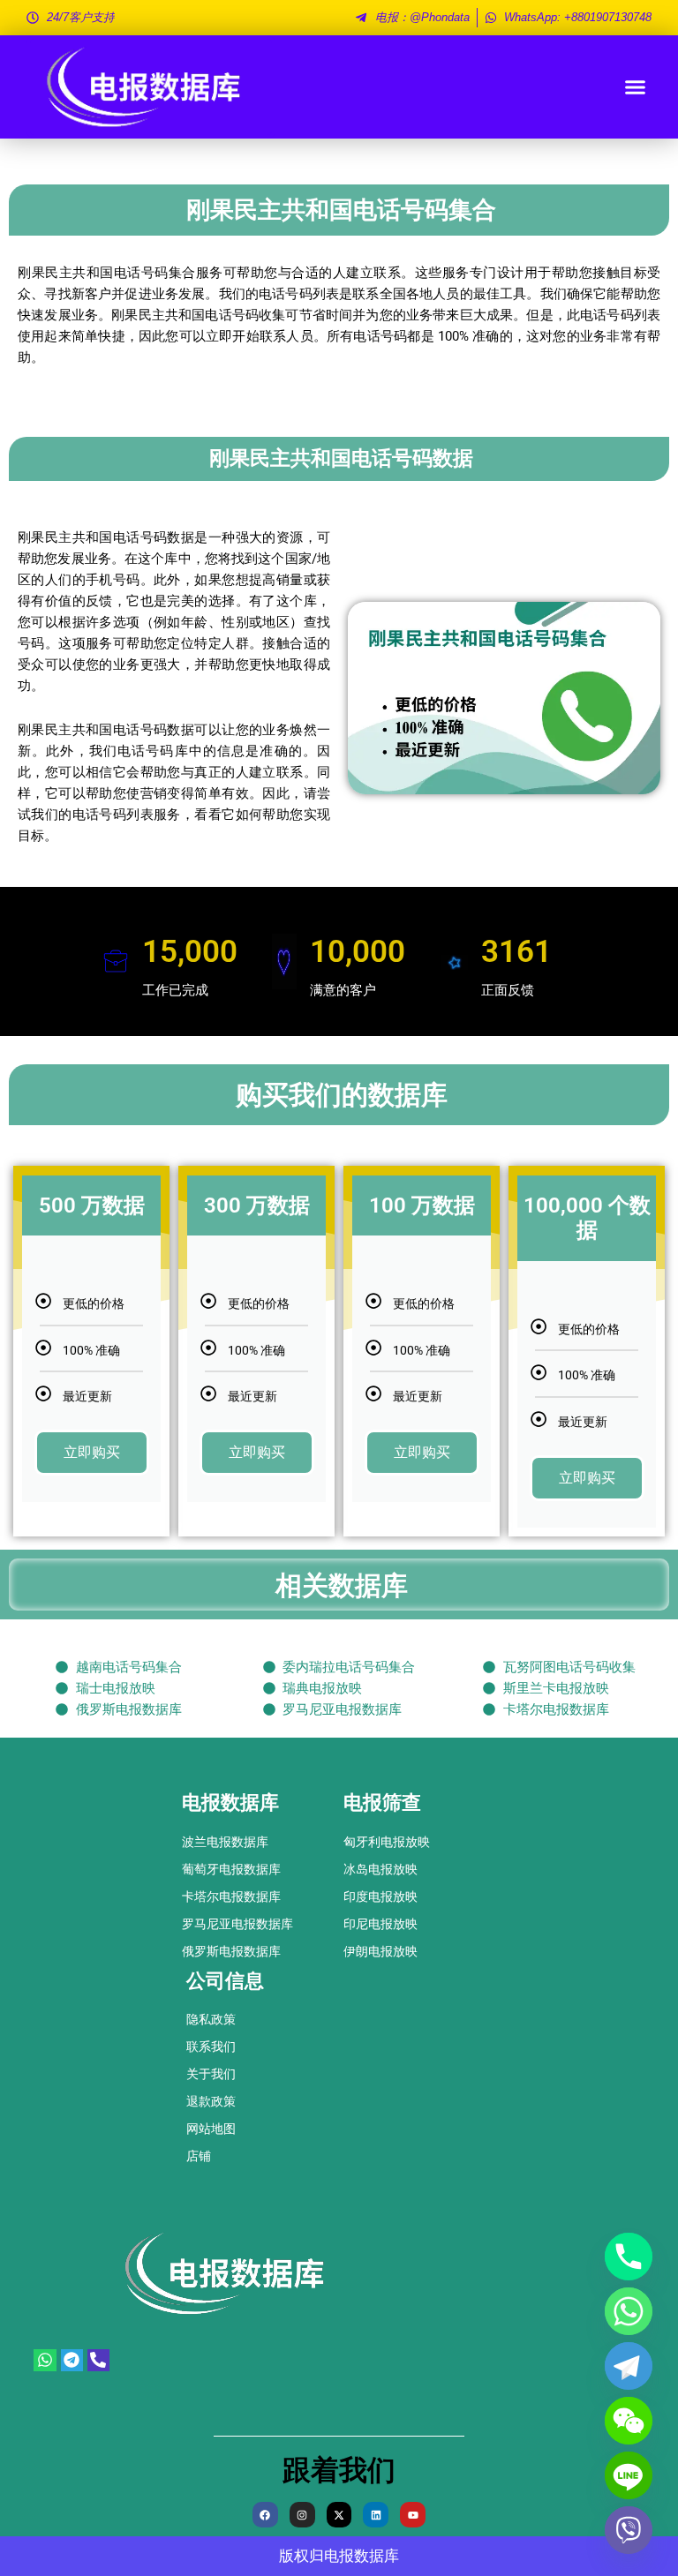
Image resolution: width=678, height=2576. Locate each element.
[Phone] (629, 2257)
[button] (636, 87)
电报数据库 (362, 2556)
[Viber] (629, 2530)
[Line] (629, 2475)
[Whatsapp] (629, 2311)
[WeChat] (629, 2421)
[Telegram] (629, 2366)
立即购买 (92, 1452)
